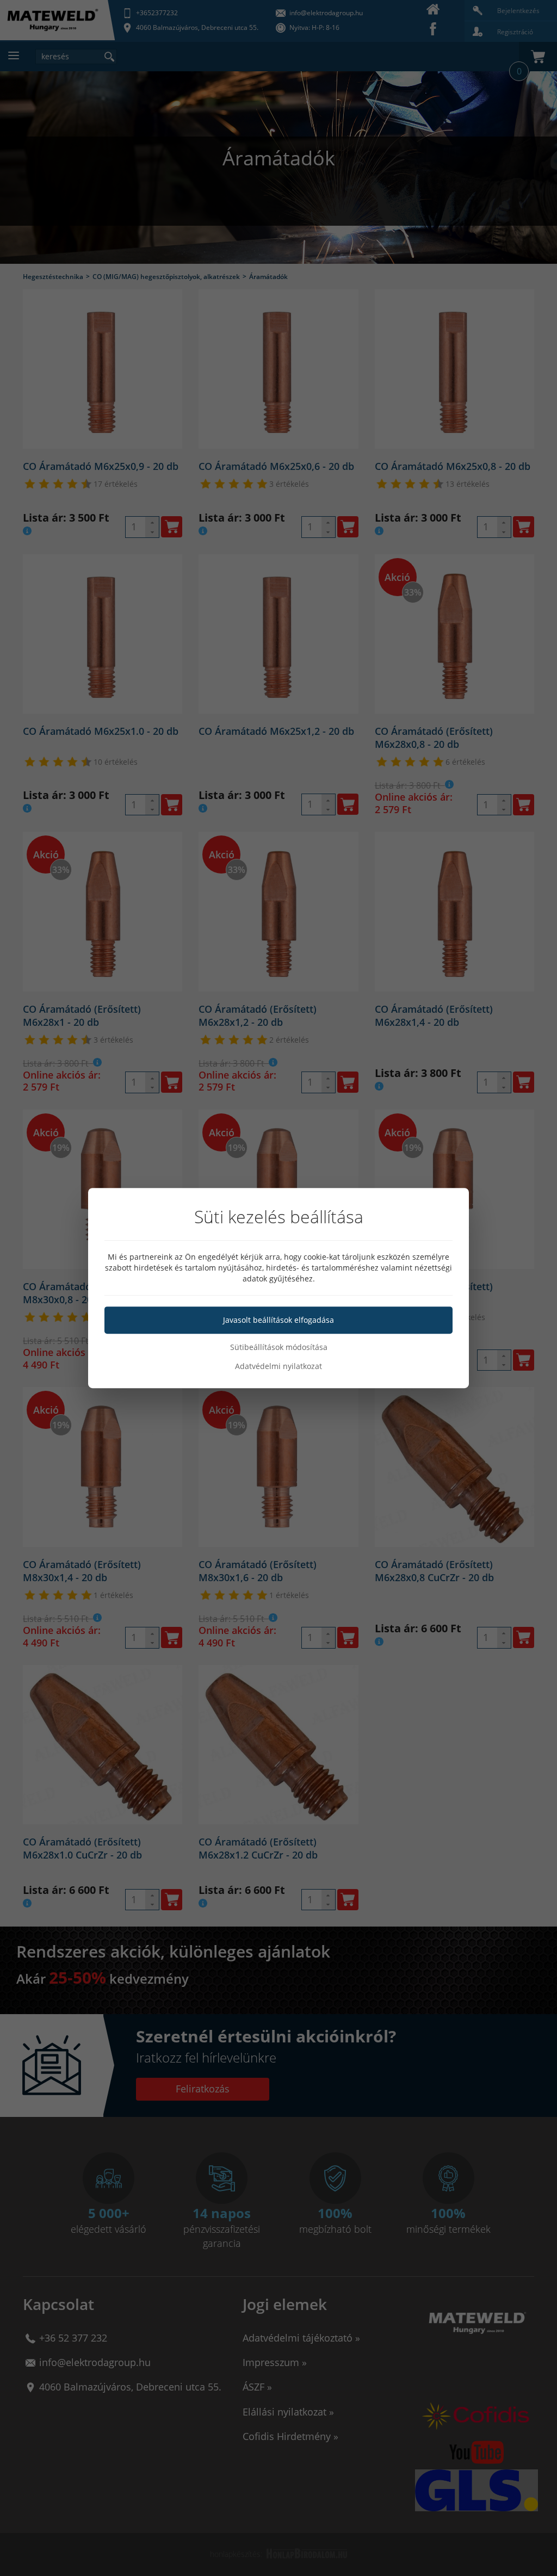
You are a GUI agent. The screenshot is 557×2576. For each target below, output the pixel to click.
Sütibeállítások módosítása (279, 1347)
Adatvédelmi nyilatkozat (278, 1366)
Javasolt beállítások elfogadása (278, 1320)
